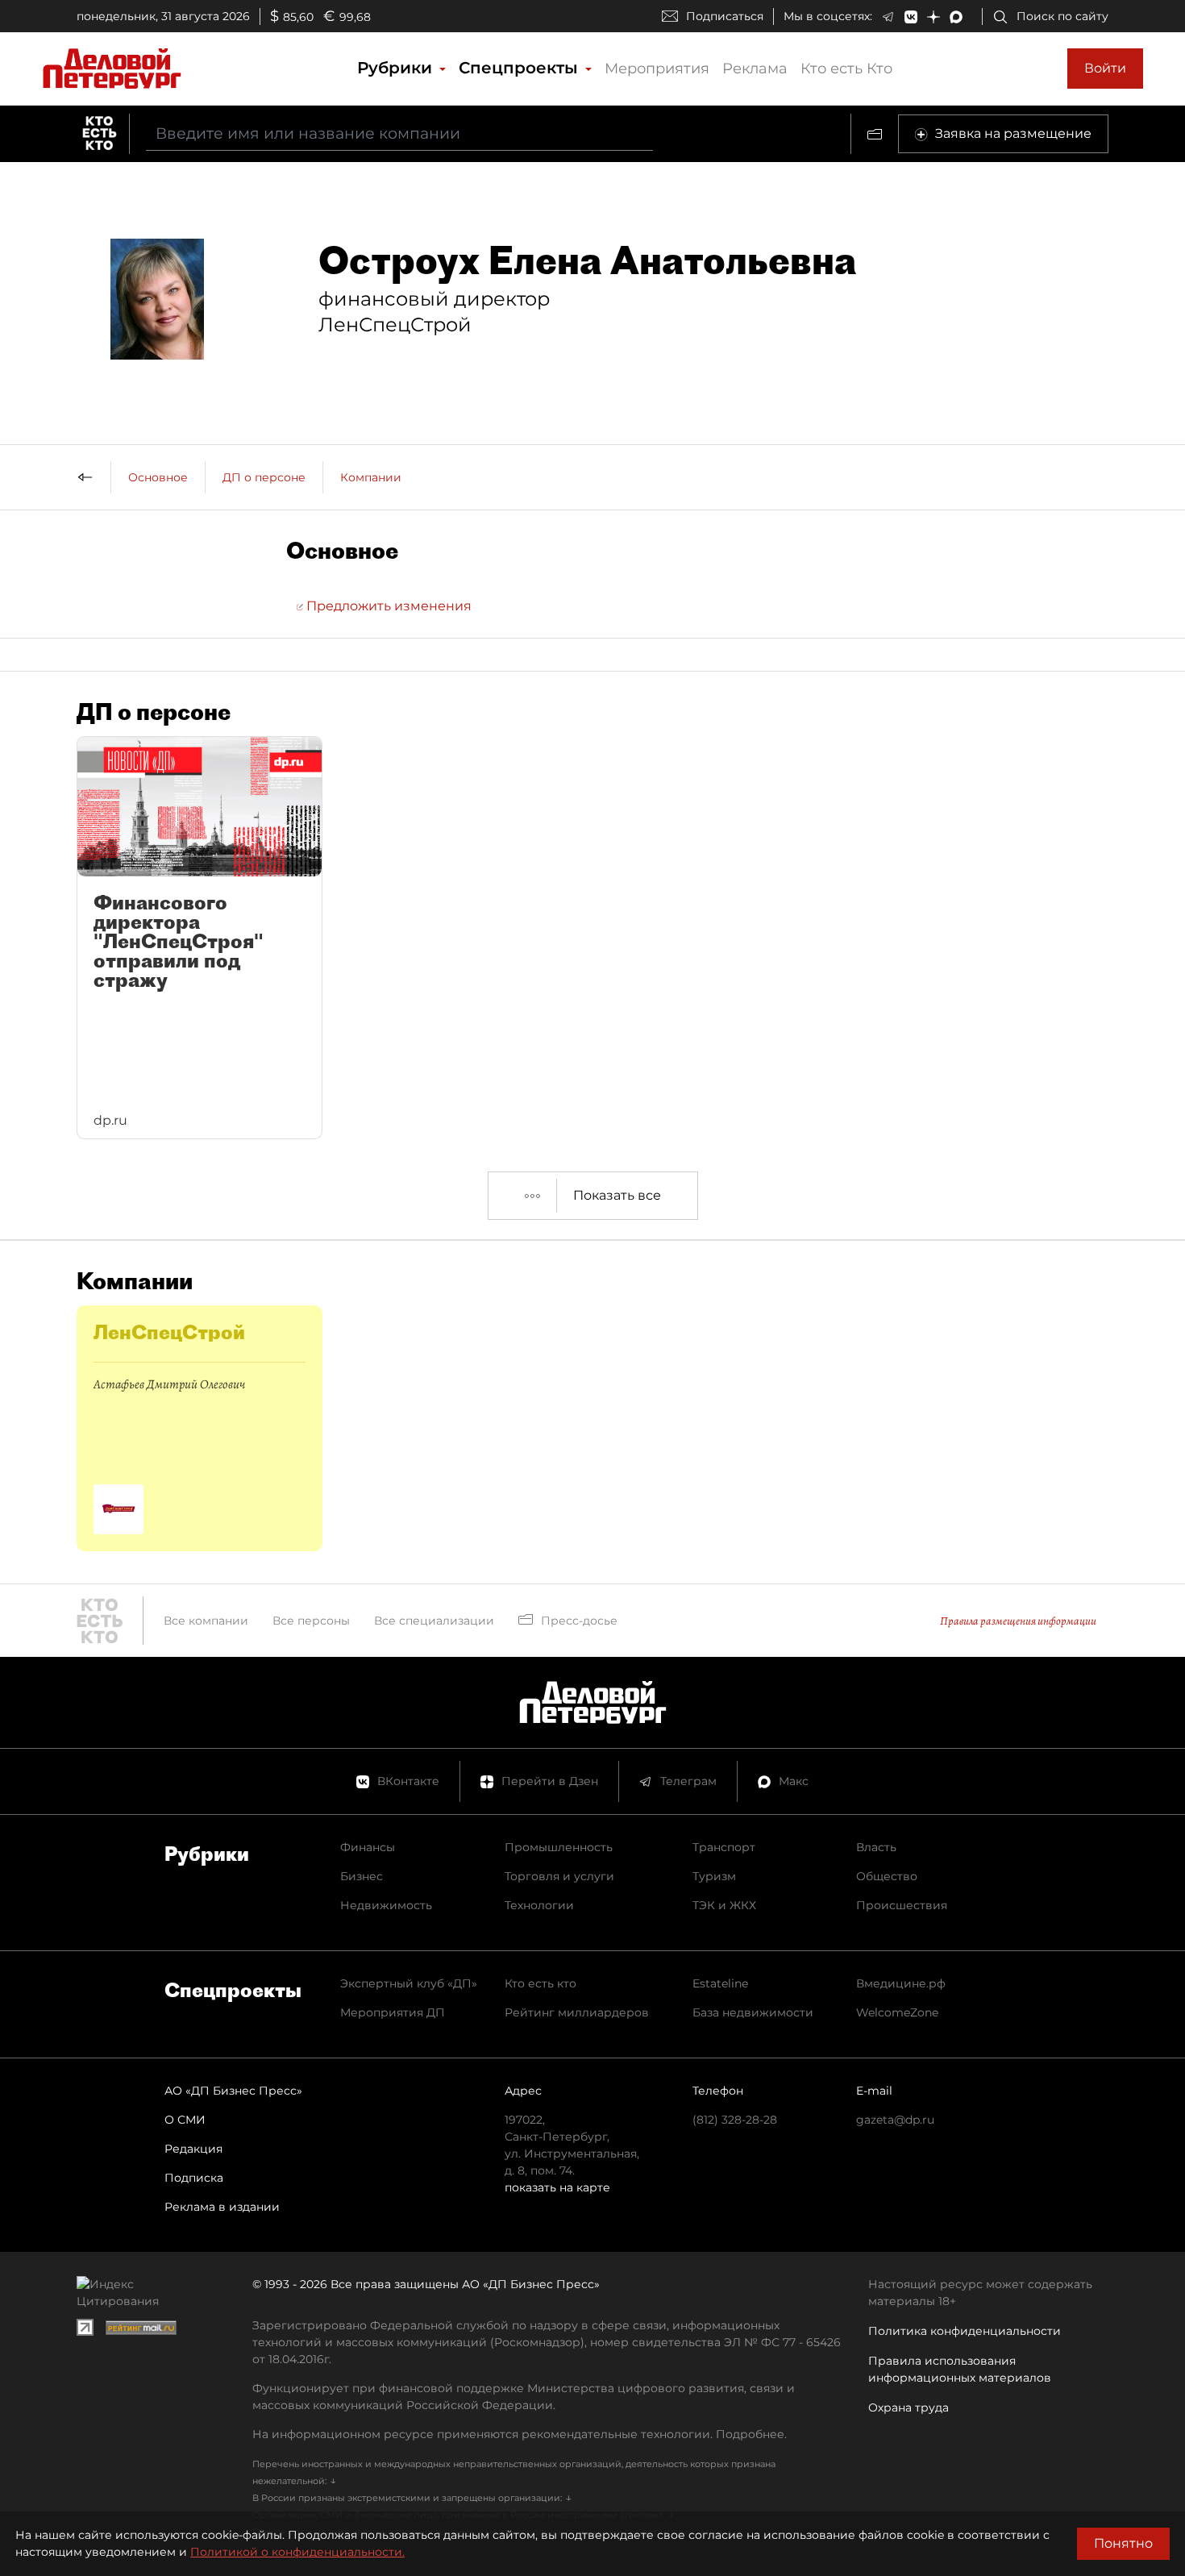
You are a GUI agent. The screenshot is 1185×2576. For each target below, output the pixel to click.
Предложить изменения (387, 606)
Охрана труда (908, 2407)
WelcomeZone (897, 2012)
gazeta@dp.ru (895, 2120)
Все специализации (434, 1621)
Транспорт (724, 1847)
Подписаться (725, 16)
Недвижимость (386, 1905)
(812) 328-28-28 (735, 2120)
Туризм (714, 1876)
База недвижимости (753, 2012)
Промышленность (559, 1847)
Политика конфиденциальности (965, 2331)
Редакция (193, 2149)
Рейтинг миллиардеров (577, 2012)
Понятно (1123, 2543)
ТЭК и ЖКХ (724, 1905)
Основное (158, 477)
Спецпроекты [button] (521, 68)
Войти (1105, 68)
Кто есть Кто (846, 69)
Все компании (206, 1621)
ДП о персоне (264, 477)
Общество (887, 1876)
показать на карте (557, 2187)
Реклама (755, 69)
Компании (371, 477)
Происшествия (902, 1905)
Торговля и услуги (559, 1876)
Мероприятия (657, 69)
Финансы (368, 1847)
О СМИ (185, 2120)
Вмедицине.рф (901, 1983)
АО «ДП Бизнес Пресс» (233, 2091)
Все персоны (311, 1621)
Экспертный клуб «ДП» (409, 1983)
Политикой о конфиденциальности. (297, 2552)
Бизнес (362, 1876)
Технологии (539, 1905)
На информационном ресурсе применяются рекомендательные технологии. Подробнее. (520, 2434)
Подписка (194, 2178)
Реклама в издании (222, 2207)
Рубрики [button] (397, 68)
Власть (876, 1847)
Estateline (720, 1983)
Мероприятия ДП (393, 2012)
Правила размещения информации (1018, 1621)
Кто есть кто (541, 1983)
